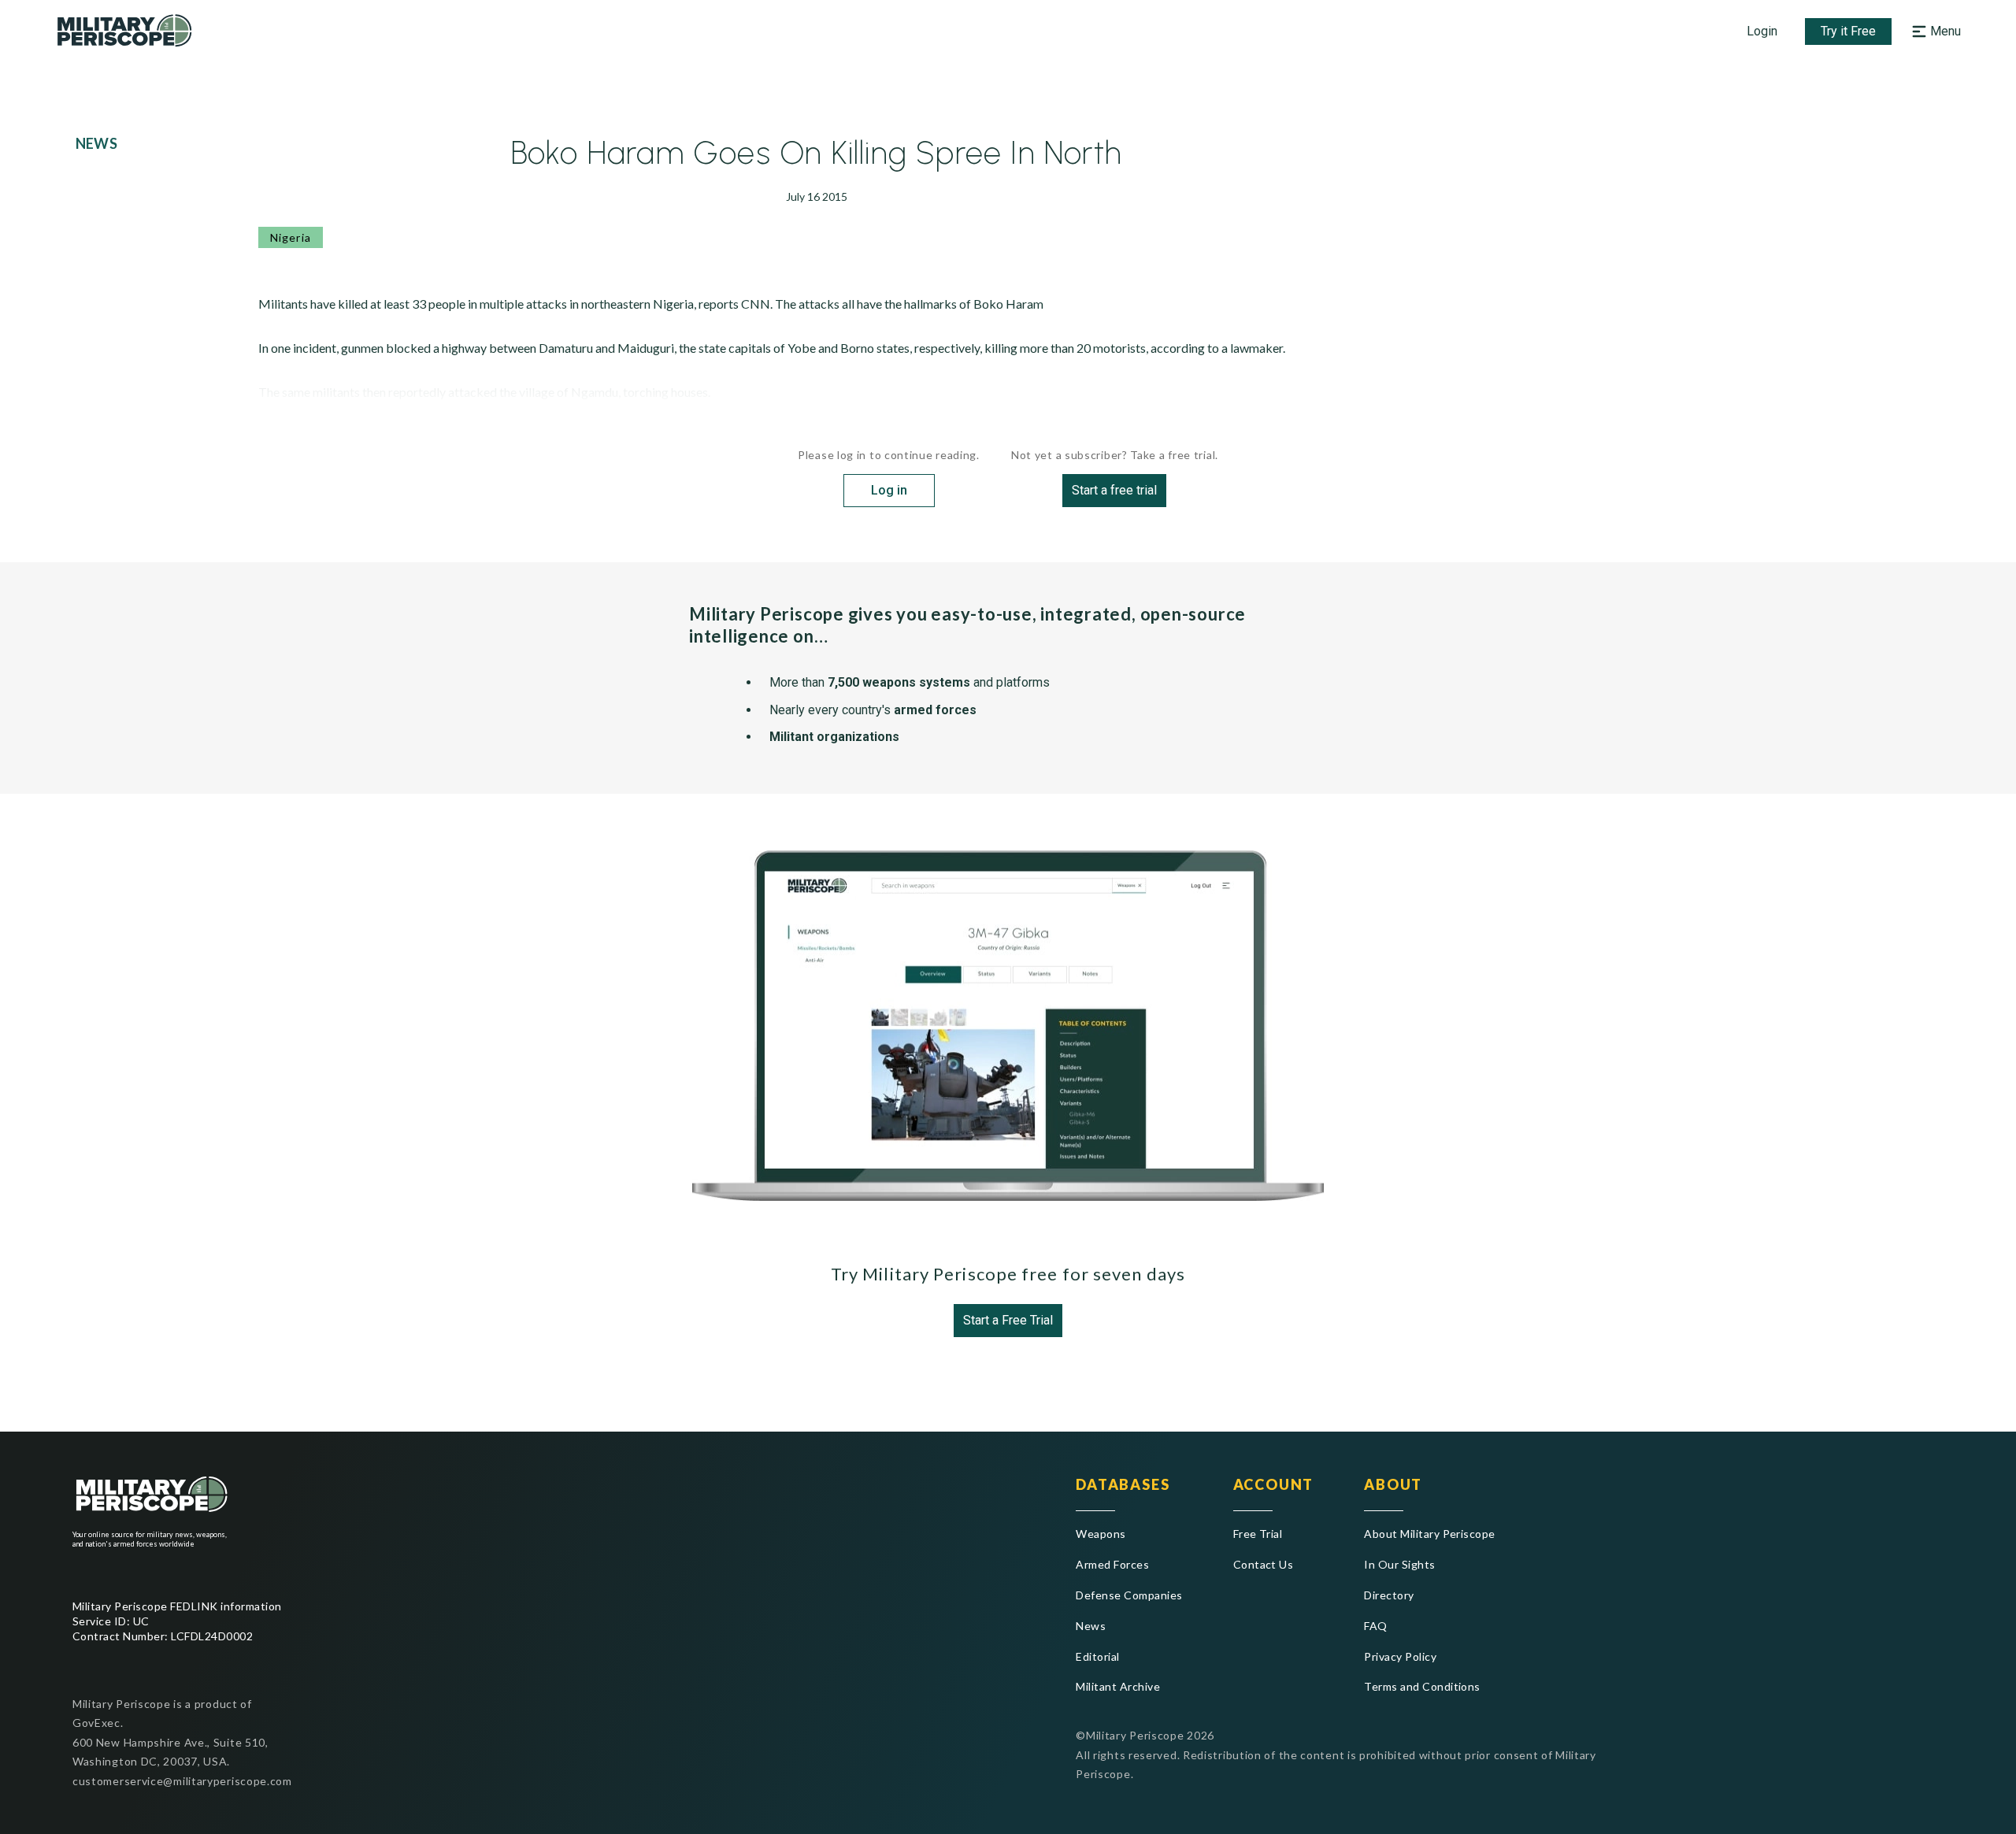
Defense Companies (1129, 1595)
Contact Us (1264, 1564)
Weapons (1101, 1534)
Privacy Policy (1400, 1656)
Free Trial (1258, 1534)
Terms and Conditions (1422, 1686)
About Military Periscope (1430, 1534)
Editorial (1097, 1656)
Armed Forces (1112, 1564)
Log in (889, 490)
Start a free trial (1114, 490)
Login (1762, 31)
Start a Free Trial (1008, 1320)
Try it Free (1848, 31)
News (1091, 1626)
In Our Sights (1399, 1564)
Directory (1389, 1595)
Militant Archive (1118, 1686)
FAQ (1375, 1626)
